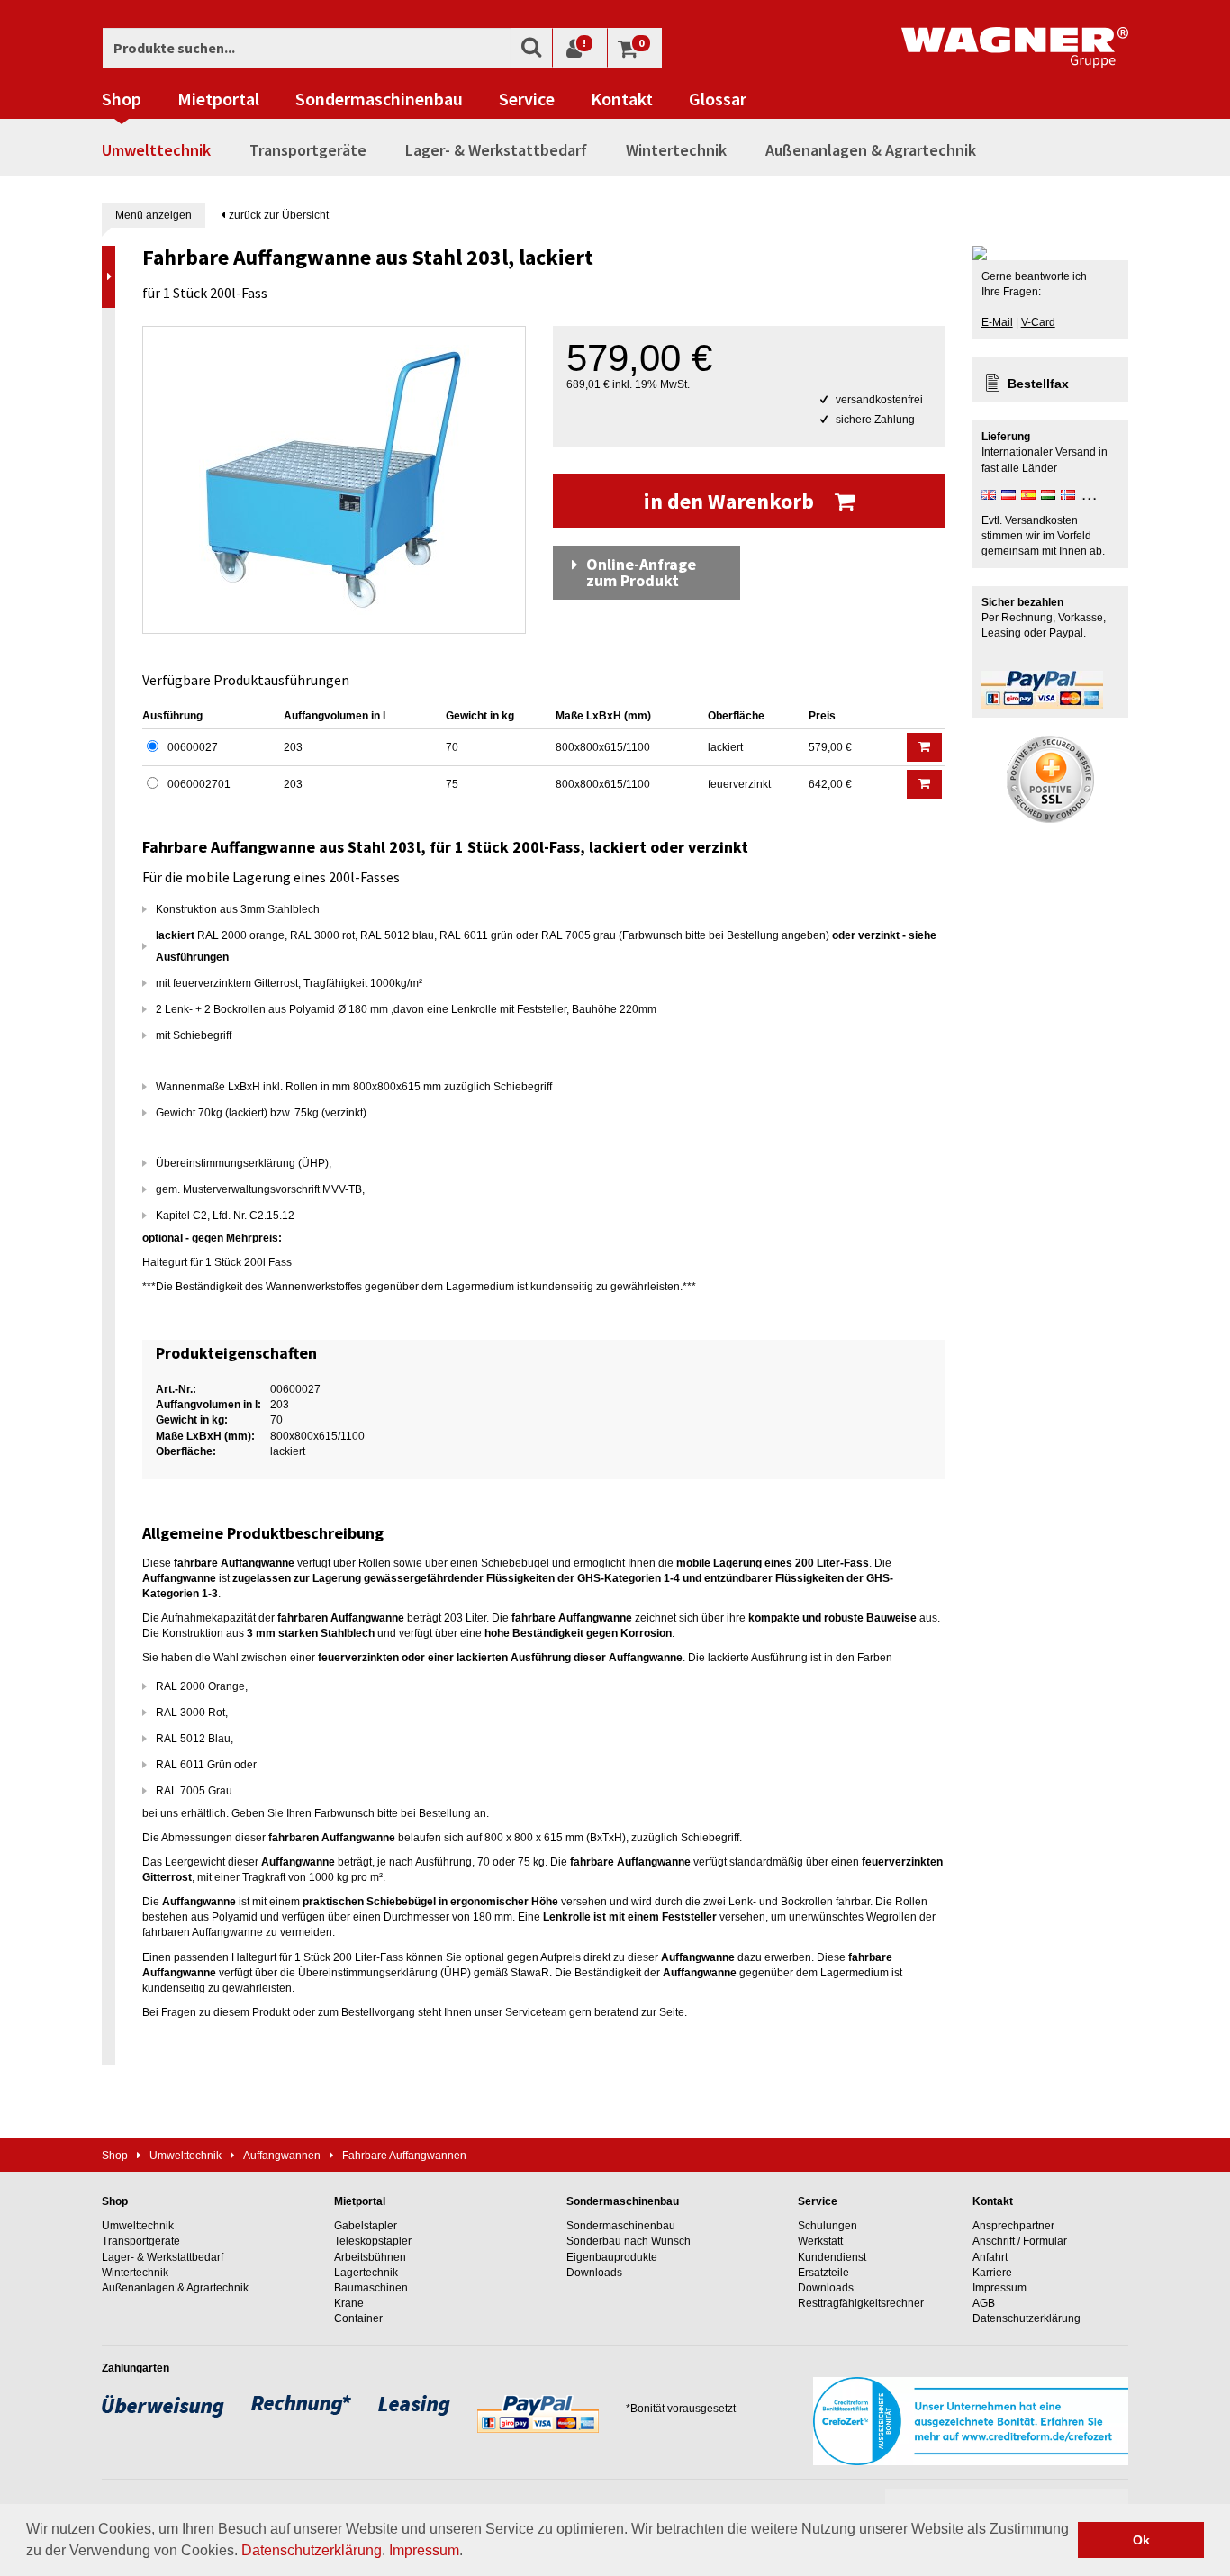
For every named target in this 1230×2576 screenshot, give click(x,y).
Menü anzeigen (154, 215)
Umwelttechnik (156, 150)
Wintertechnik (676, 150)
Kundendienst (832, 2257)
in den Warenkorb (731, 501)
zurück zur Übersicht (277, 215)
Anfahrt (990, 2257)
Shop (122, 99)
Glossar (718, 99)
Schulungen (828, 2226)
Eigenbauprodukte (612, 2257)
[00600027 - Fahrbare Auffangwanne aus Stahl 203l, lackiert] (334, 480)
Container (358, 2318)
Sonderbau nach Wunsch (629, 2241)
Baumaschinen (371, 2288)
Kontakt (622, 99)
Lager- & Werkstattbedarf (496, 150)
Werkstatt (820, 2241)
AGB (984, 2303)
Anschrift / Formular (1020, 2241)
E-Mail (997, 322)
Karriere (992, 2273)
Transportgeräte (308, 150)
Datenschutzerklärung (312, 2550)
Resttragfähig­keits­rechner (861, 2303)
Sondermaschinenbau (379, 99)
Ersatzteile (823, 2273)
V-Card (1038, 322)
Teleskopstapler (373, 2241)
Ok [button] (1141, 2540)
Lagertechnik (366, 2273)
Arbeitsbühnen (370, 2257)
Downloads (594, 2273)
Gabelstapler (366, 2226)
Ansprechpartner (1013, 2226)
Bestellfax (1038, 384)
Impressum (424, 2550)
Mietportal (218, 99)
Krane (349, 2303)
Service (527, 99)
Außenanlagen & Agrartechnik (871, 150)
